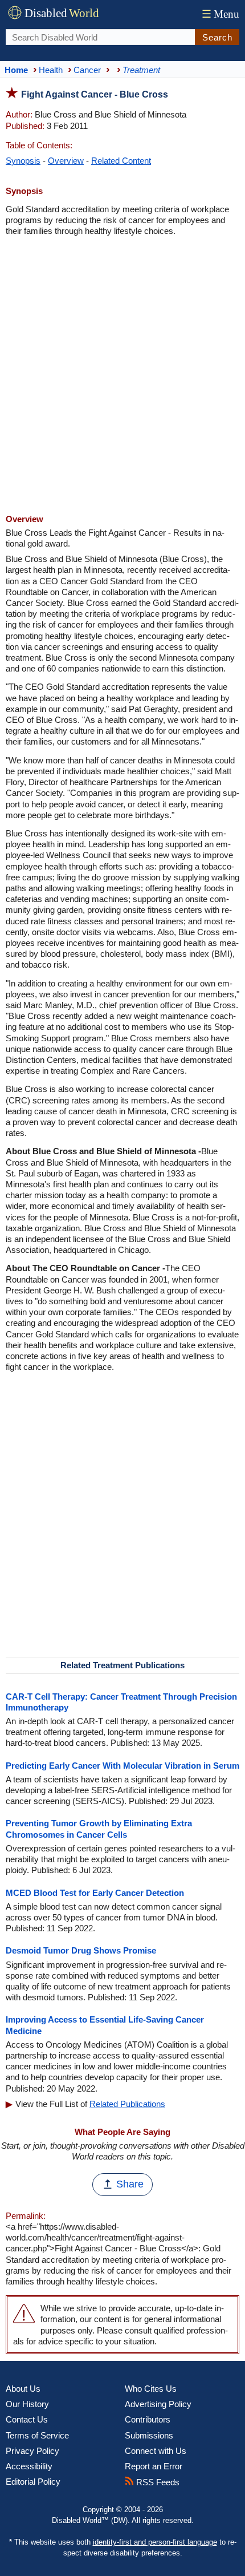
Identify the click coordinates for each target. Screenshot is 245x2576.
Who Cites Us (151, 2389)
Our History (27, 2404)
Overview (66, 161)
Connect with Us (156, 2451)
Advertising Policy (158, 2404)
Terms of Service (37, 2435)
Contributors (148, 2419)
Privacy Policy (32, 2451)
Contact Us (27, 2419)
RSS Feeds (157, 2482)
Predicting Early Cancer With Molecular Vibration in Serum (122, 1766)
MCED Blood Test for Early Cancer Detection (95, 1893)
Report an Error (154, 2466)
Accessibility (29, 2466)
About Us (23, 2389)
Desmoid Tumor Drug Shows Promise (81, 1950)
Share (130, 2184)
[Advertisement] (122, 377)
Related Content (121, 161)
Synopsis (23, 161)
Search (217, 37)
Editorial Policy (33, 2482)
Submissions (149, 2435)
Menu (220, 14)
